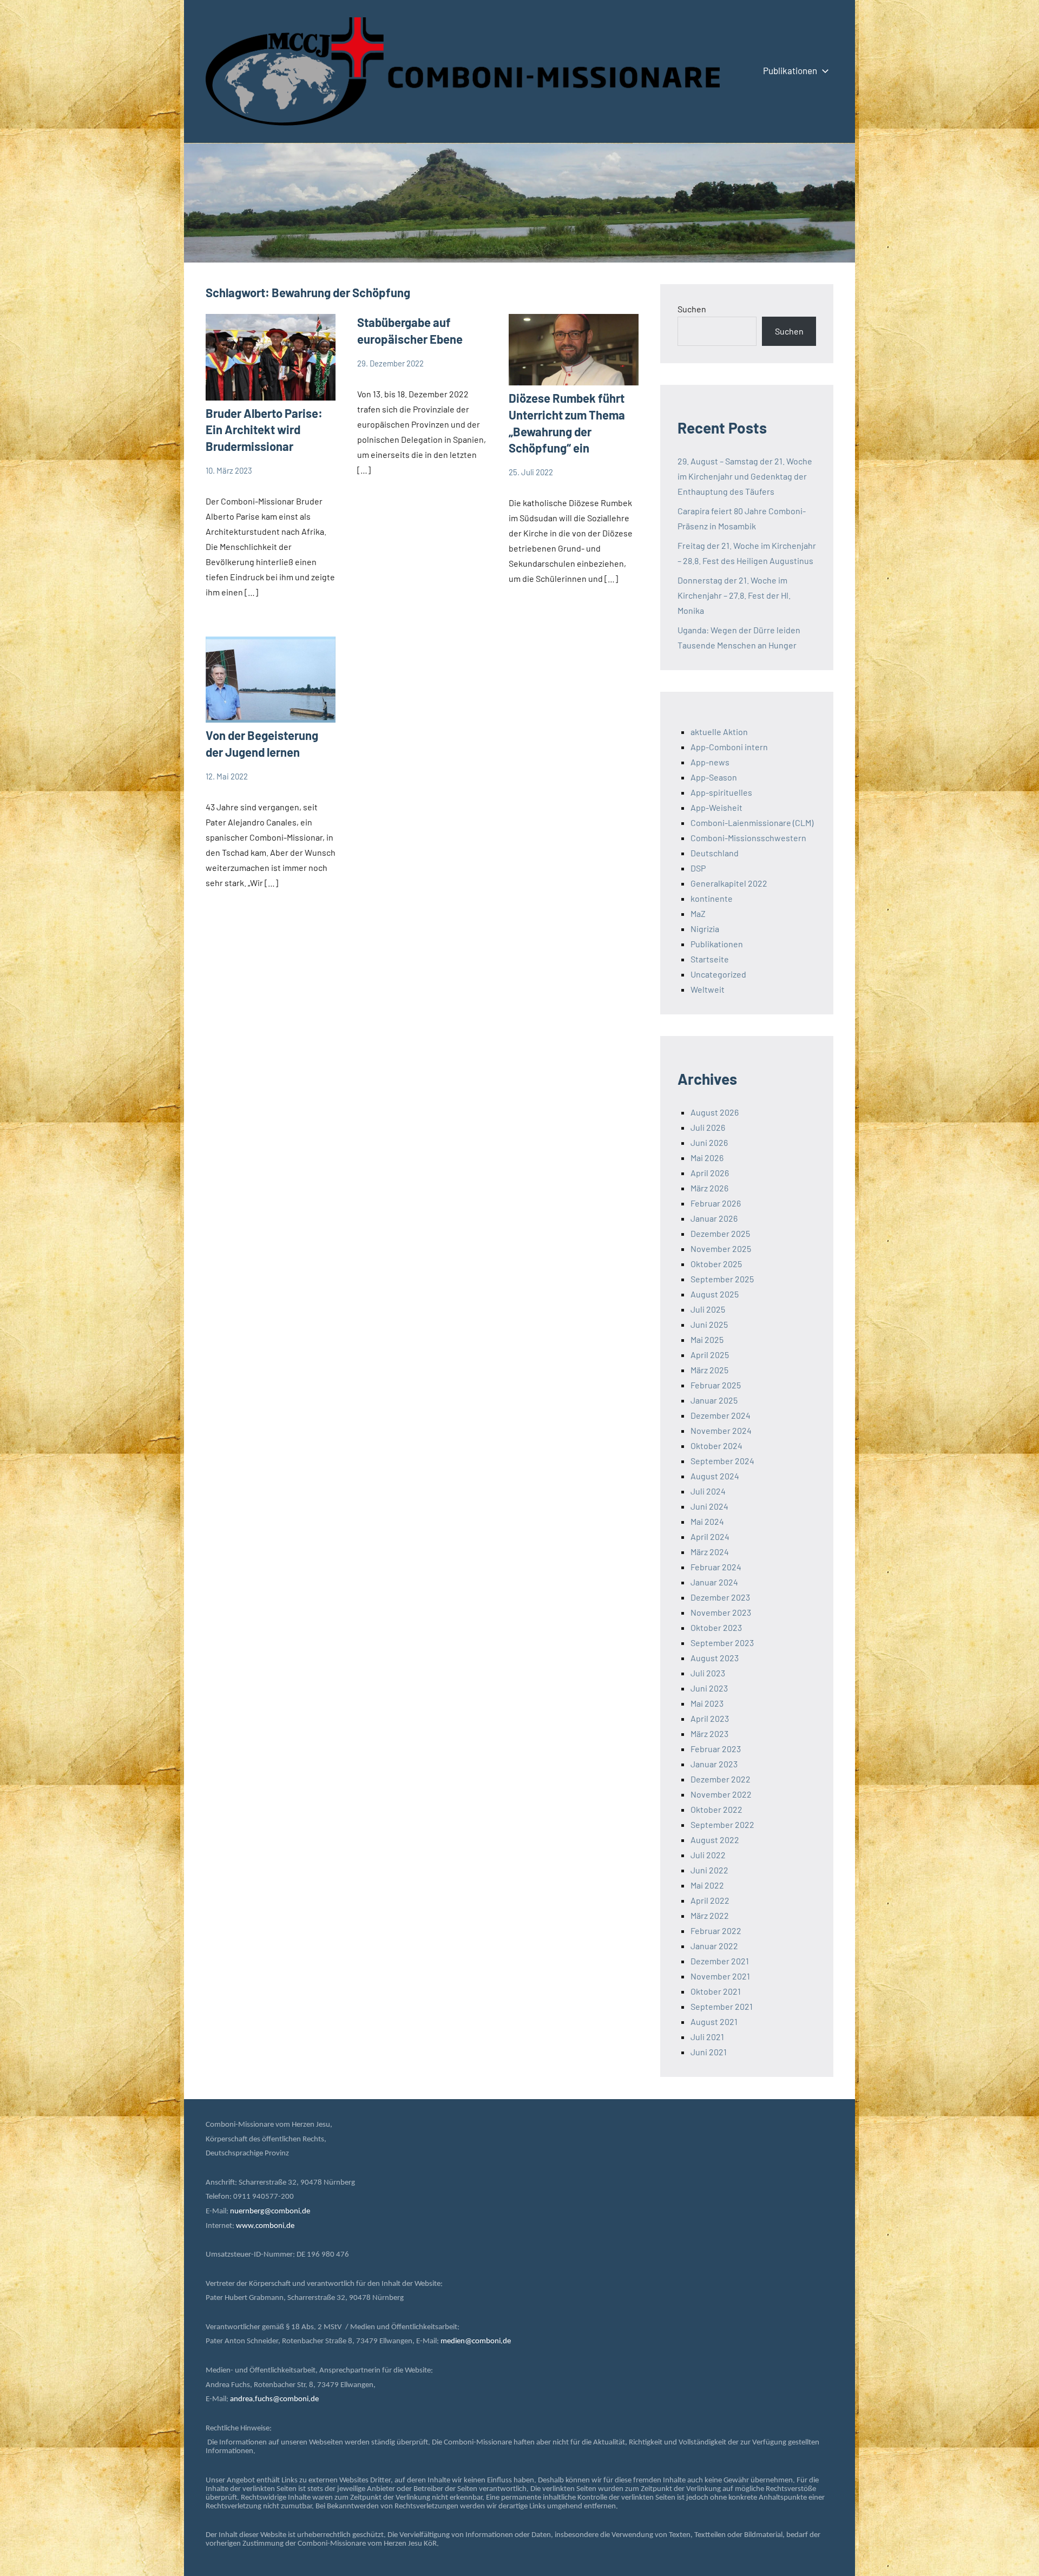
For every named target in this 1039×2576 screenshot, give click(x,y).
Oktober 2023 (716, 1627)
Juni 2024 (709, 1506)
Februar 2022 (716, 1931)
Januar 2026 (714, 1218)
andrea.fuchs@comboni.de (274, 2399)
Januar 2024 (714, 1582)
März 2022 (710, 1915)
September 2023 (722, 1643)
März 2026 (709, 1188)
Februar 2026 (716, 1203)
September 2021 (722, 2006)
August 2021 (714, 2021)
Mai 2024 (707, 1521)
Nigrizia (705, 929)
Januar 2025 (714, 1400)
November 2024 (721, 1430)
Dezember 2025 (720, 1233)
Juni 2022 (709, 1870)
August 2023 (715, 1658)
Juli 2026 (708, 1127)
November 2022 (721, 1794)
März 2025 (709, 1370)
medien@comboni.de (476, 2341)
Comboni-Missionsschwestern (748, 838)
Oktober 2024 (716, 1446)
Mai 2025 (707, 1339)
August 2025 (715, 1294)
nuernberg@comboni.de (270, 2211)
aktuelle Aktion (719, 732)
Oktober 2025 (716, 1264)
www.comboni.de (265, 2226)
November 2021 (720, 1976)
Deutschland (715, 853)
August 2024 (715, 1476)
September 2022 (722, 1824)
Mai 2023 (707, 1703)
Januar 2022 (714, 1946)
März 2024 (710, 1552)
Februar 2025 (716, 1385)
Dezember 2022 (721, 1779)
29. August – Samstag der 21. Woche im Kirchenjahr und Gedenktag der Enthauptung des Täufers (745, 476)
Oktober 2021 (716, 1991)
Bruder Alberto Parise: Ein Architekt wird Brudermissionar (264, 430)
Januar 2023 (714, 1764)
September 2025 (722, 1279)
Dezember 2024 (721, 1415)
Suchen (692, 309)
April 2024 (710, 1536)
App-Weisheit (716, 807)
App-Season (714, 777)
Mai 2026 (707, 1158)
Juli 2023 (708, 1673)
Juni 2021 (709, 2052)
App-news (710, 762)
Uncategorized (718, 974)
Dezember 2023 (720, 1597)
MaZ (698, 913)
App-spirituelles (721, 792)
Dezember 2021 (720, 1961)
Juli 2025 (708, 1309)
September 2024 (722, 1461)
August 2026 (715, 1112)
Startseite (710, 959)
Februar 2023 (716, 1749)
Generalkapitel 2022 (729, 883)
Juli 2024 (708, 1491)
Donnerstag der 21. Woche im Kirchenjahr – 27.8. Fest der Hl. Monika (734, 595)
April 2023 (710, 1718)
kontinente (712, 898)
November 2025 (721, 1248)
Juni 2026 (709, 1142)
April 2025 (710, 1355)
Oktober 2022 (716, 1809)
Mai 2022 (707, 1885)
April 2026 (710, 1173)
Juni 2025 (709, 1324)
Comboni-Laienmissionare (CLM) (752, 822)
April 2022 (710, 1900)
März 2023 (709, 1733)
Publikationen (790, 70)
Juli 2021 (707, 2037)
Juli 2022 (708, 1855)
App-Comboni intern (729, 747)
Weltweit (708, 989)
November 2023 (721, 1612)
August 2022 (715, 1840)
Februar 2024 (716, 1567)
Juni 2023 (709, 1688)
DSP (698, 868)
